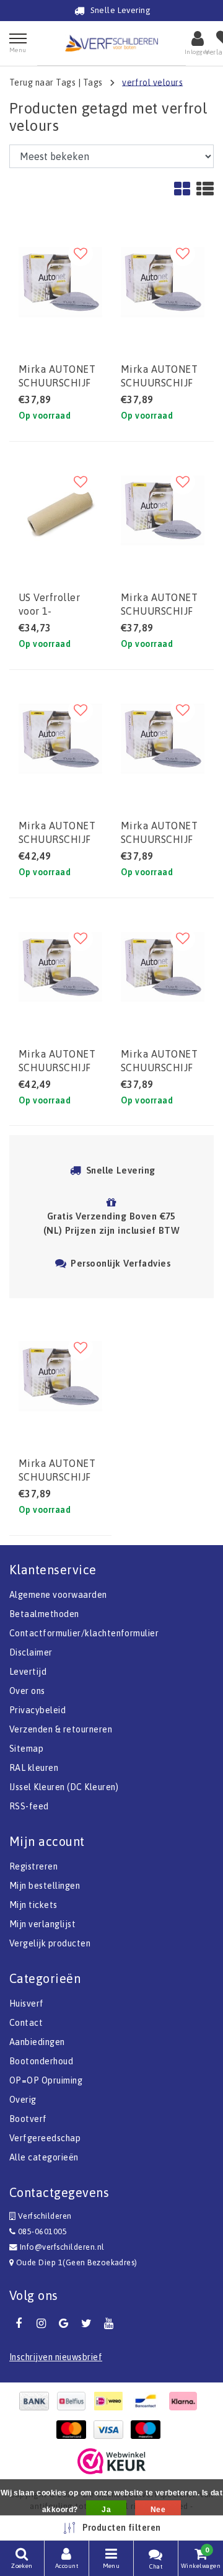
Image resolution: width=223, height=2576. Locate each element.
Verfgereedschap (45, 2138)
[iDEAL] (111, 2401)
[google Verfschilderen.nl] (64, 2324)
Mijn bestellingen (45, 1886)
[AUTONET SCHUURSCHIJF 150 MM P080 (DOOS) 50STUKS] (60, 967)
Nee (158, 2510)
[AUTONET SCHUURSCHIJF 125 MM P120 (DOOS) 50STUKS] (60, 282)
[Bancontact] (149, 2401)
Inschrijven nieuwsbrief (56, 2357)
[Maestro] (149, 2430)
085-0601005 (41, 2231)
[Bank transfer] (37, 2401)
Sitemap (26, 1749)
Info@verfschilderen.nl (62, 2247)
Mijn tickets (33, 1905)
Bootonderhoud (41, 2061)
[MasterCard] (74, 2430)
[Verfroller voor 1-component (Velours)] (60, 510)
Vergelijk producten (50, 1943)
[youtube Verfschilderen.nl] (109, 2324)
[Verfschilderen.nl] (111, 43)
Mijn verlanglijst (42, 1924)
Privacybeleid (37, 1710)
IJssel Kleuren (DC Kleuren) (64, 1787)
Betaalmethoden (44, 1614)
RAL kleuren (34, 1768)
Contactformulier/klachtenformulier (84, 1633)
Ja (106, 2510)
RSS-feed (29, 1806)
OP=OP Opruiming (46, 2080)
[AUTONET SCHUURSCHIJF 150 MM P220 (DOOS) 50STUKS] (163, 510)
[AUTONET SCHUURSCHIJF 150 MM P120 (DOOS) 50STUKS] (163, 967)
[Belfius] (74, 2401)
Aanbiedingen (37, 2042)
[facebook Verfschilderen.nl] (19, 2324)
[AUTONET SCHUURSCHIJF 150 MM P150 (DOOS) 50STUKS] (163, 739)
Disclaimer (31, 1652)
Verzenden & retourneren (61, 1729)
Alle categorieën (44, 2157)
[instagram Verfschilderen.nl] (41, 2324)
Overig (23, 2100)
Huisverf (27, 2003)
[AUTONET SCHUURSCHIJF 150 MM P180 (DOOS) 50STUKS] (163, 282)
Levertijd (28, 1672)
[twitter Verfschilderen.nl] (86, 2324)
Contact (26, 2023)
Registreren (33, 1866)
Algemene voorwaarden (58, 1595)
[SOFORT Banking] (186, 2401)
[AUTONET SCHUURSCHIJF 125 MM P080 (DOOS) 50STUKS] (60, 739)
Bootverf (28, 2119)
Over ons (27, 1691)
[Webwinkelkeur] (111, 2461)
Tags (93, 82)
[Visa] (111, 2430)
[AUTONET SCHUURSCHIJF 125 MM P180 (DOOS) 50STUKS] (60, 1376)
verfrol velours (152, 82)
